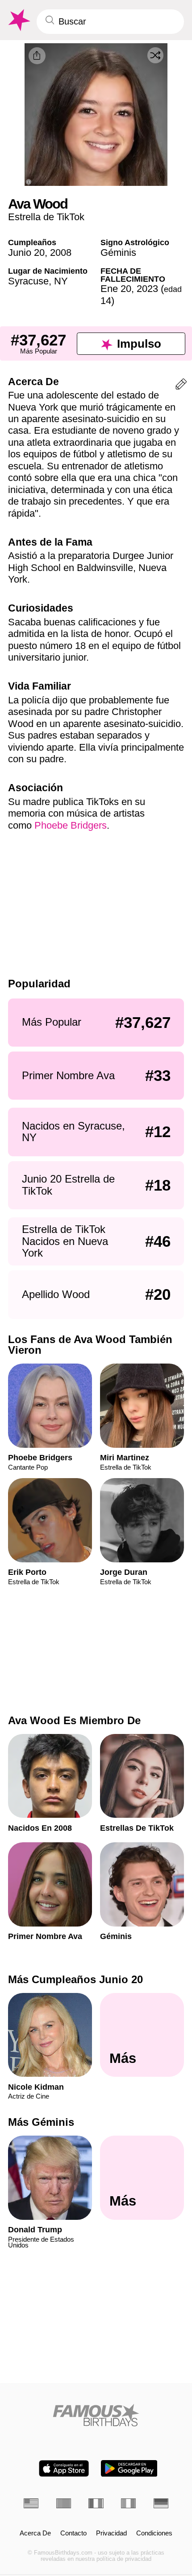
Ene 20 (116, 289)
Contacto (73, 2533)
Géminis (118, 253)
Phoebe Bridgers (71, 825)
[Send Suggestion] (181, 386)
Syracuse (28, 281)
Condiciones (154, 2533)
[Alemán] (161, 2503)
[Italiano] (128, 2503)
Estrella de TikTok (46, 217)
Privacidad (111, 2533)
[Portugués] (64, 2503)
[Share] (37, 56)
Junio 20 (26, 253)
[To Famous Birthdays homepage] (18, 20)
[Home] (96, 2415)
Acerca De (35, 2533)
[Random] (155, 55)
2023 (147, 289)
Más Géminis (41, 2122)
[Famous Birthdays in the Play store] (129, 2468)
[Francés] (96, 2503)
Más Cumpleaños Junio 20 (75, 1979)
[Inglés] (31, 2503)
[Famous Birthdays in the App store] (64, 2468)
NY (61, 281)
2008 (61, 253)
